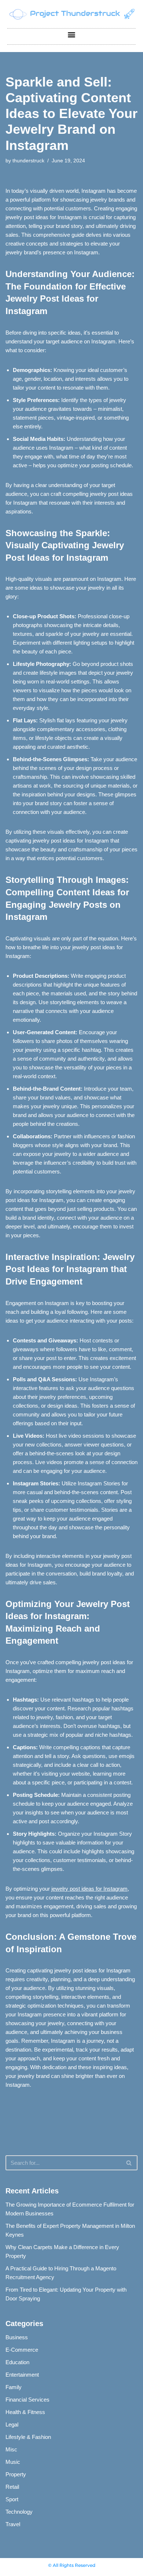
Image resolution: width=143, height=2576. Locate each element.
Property (16, 2474)
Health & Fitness (25, 2412)
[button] (72, 35)
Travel (13, 2524)
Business (17, 2337)
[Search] (129, 2163)
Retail (12, 2487)
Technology (19, 2512)
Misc (11, 2449)
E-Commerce (22, 2350)
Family (14, 2387)
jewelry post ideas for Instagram (89, 1889)
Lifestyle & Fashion (28, 2437)
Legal (12, 2424)
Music (13, 2462)
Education (17, 2362)
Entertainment (22, 2375)
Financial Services (27, 2400)
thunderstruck (28, 161)
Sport (12, 2499)
